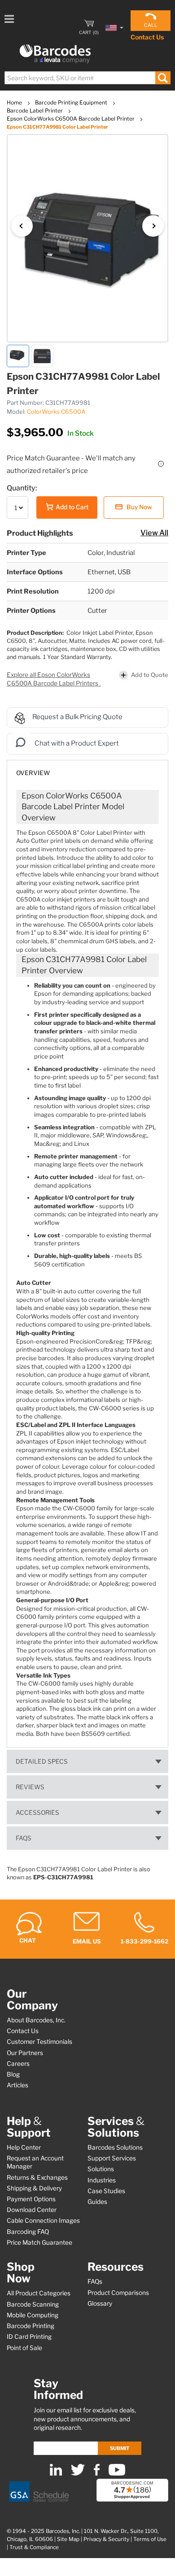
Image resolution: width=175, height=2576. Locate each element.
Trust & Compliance (34, 2547)
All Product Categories (39, 2293)
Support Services (112, 2158)
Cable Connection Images (43, 2220)
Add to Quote (150, 674)
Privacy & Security (106, 2539)
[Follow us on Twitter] (78, 2474)
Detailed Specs (42, 1761)
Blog (13, 2074)
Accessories (37, 1813)
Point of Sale (24, 2348)
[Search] (163, 78)
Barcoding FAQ (28, 2232)
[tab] (87, 769)
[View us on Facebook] (97, 2474)
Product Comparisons (118, 2293)
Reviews (30, 1787)
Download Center (32, 2210)
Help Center (24, 2147)
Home (15, 102)
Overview (33, 773)
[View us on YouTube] (117, 2474)
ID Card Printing (29, 2337)
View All (154, 533)
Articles (17, 2085)
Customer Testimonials (39, 2042)
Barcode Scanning (33, 2304)
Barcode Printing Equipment (72, 102)
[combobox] (87, 78)
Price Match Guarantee (39, 2242)
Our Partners (25, 2053)
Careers (18, 2064)
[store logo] (55, 54)
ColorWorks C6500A (56, 412)
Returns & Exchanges (37, 2177)
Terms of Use (150, 2539)
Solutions (101, 2169)
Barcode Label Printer (35, 111)
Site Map (68, 2539)
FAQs (24, 1838)
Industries (102, 2180)
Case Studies (106, 2191)
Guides (97, 2202)
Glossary (100, 2303)
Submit (120, 2448)
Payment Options (31, 2199)
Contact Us (147, 37)
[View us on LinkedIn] (56, 2474)
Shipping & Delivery (34, 2188)
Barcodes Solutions (115, 2147)
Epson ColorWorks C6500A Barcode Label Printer (71, 119)
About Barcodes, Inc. (36, 2020)
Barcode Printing (31, 2326)
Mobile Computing (33, 2315)
